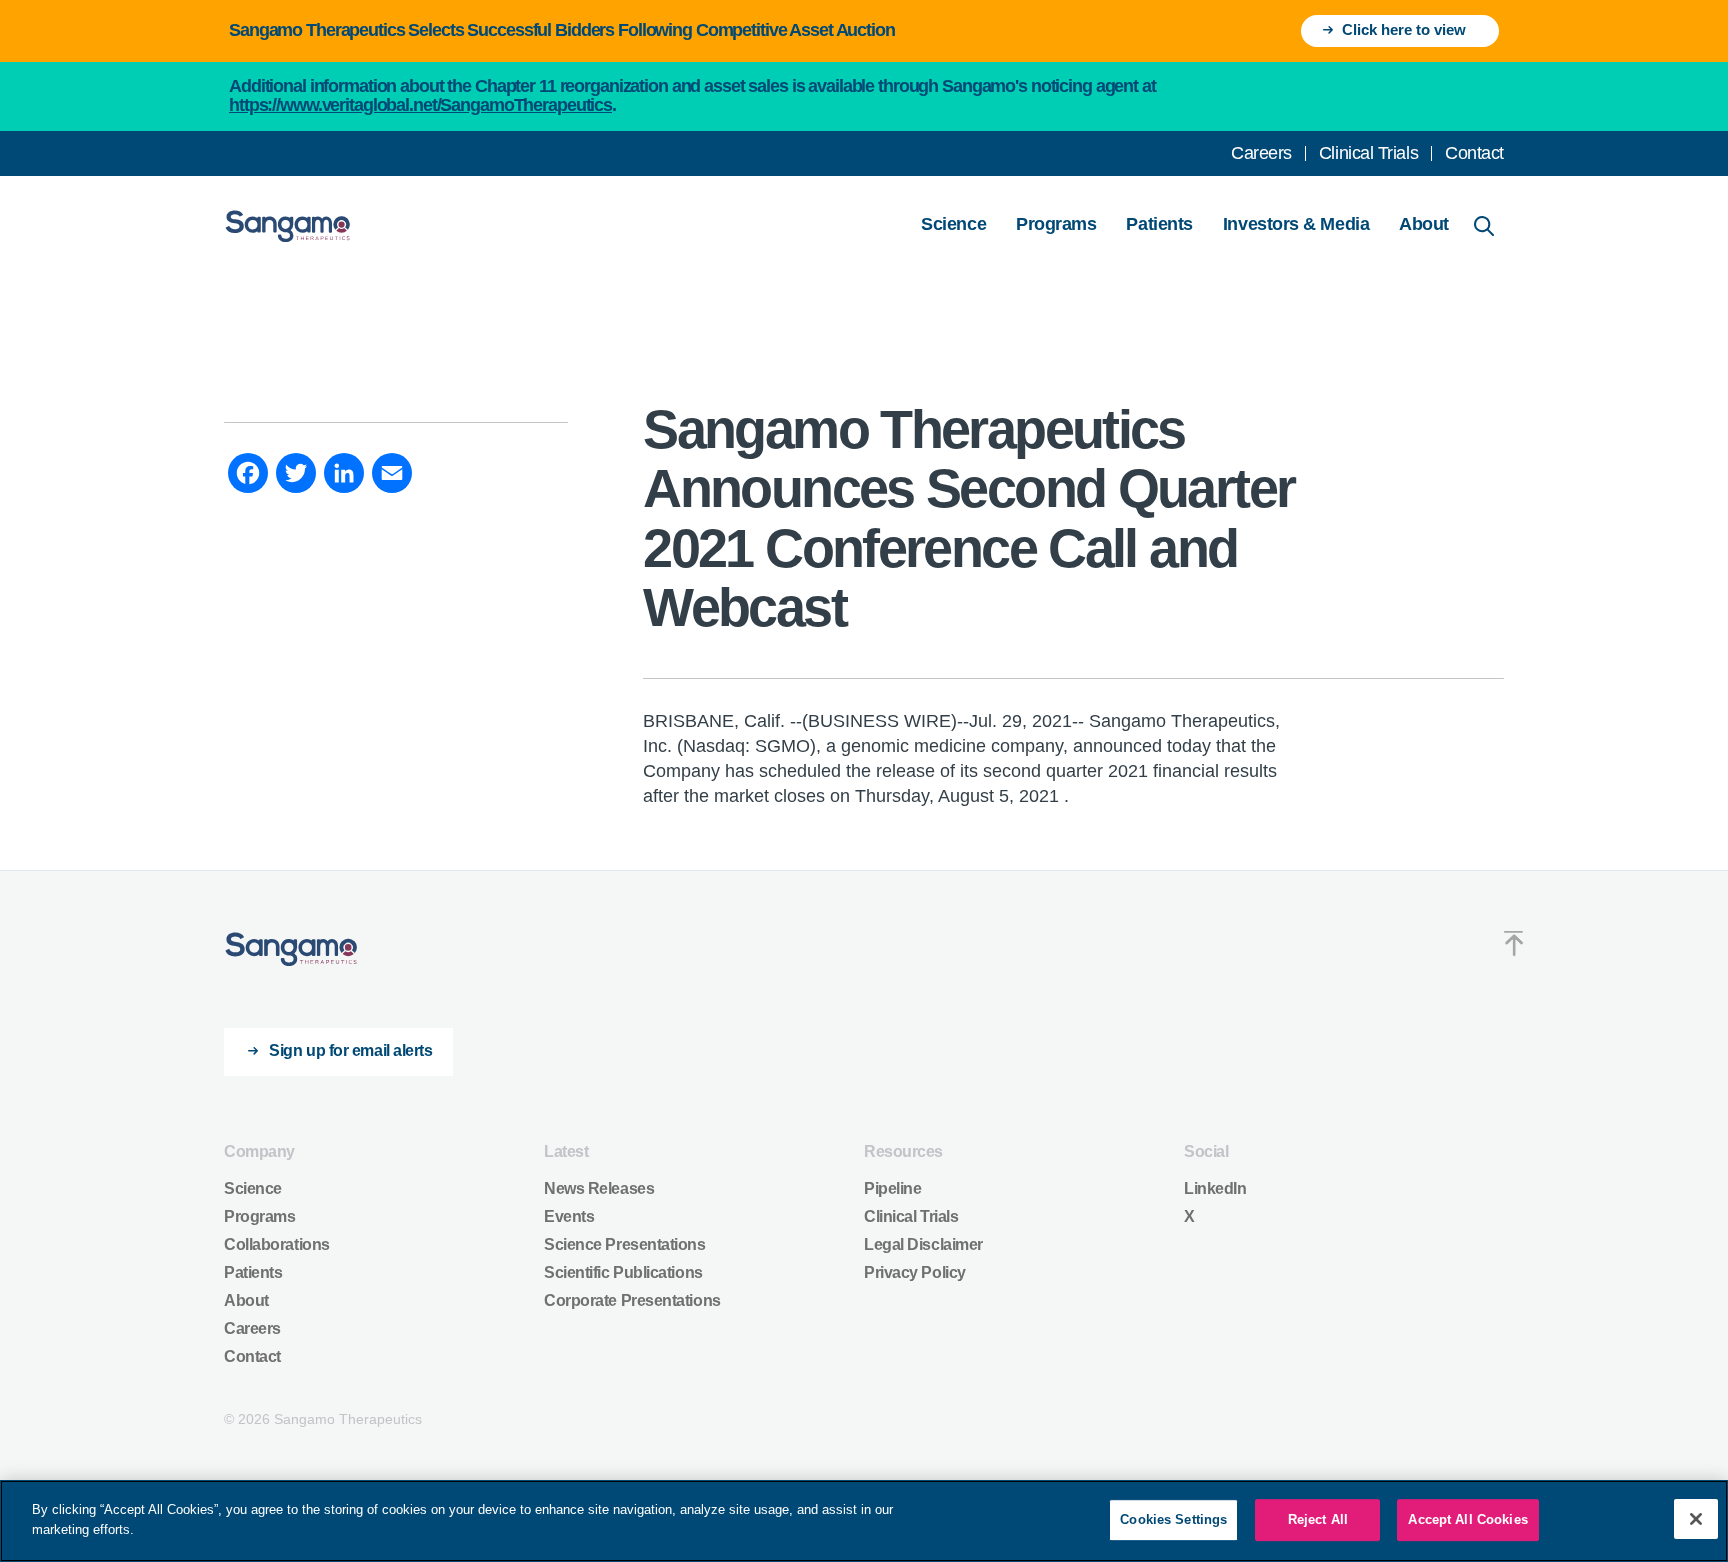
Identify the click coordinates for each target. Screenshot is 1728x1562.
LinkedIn (1215, 1188)
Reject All (1318, 1519)
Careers (1261, 153)
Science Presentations (625, 1244)
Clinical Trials (1368, 153)
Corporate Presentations (632, 1300)
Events (569, 1216)
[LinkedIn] (344, 476)
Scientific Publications (623, 1272)
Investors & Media (1296, 224)
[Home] (291, 949)
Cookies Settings (1173, 1519)
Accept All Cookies (1467, 1519)
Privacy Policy (915, 1272)
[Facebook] (248, 476)
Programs (1056, 224)
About (1424, 224)
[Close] (1696, 1519)
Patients (1159, 224)
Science (953, 224)
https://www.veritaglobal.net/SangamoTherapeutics (420, 105)
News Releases (599, 1188)
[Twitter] (296, 476)
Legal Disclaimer (923, 1244)
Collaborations (277, 1244)
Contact (1474, 153)
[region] (864, 1521)
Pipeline (892, 1188)
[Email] (392, 476)
